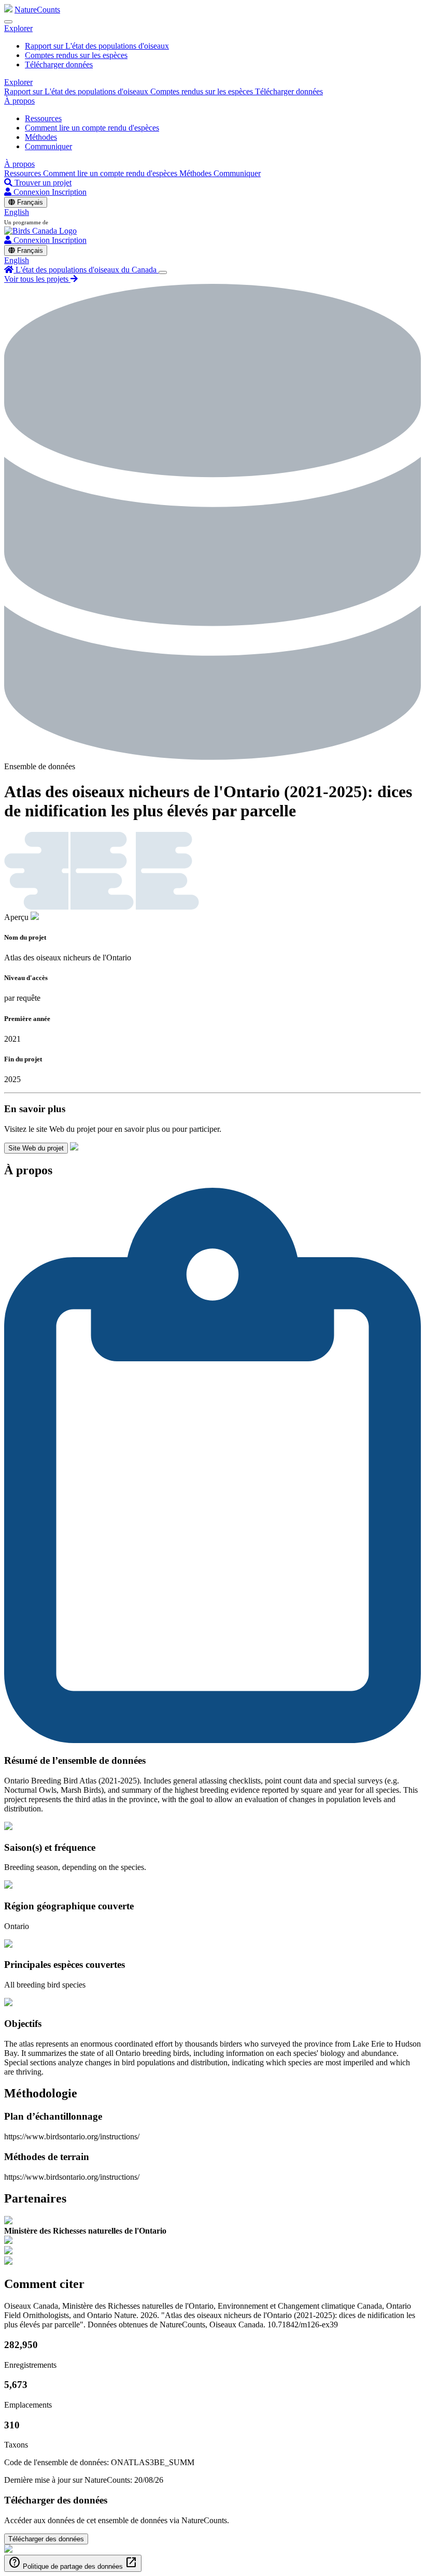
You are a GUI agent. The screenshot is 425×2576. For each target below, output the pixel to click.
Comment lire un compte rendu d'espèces (92, 128)
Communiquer (48, 146)
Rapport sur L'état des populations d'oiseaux (97, 46)
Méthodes (41, 137)
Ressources (43, 118)
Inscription (69, 192)
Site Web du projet (36, 1148)
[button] (18, 28)
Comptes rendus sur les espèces (76, 55)
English (17, 212)
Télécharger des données (46, 2539)
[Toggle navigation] (8, 22)
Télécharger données (59, 64)
